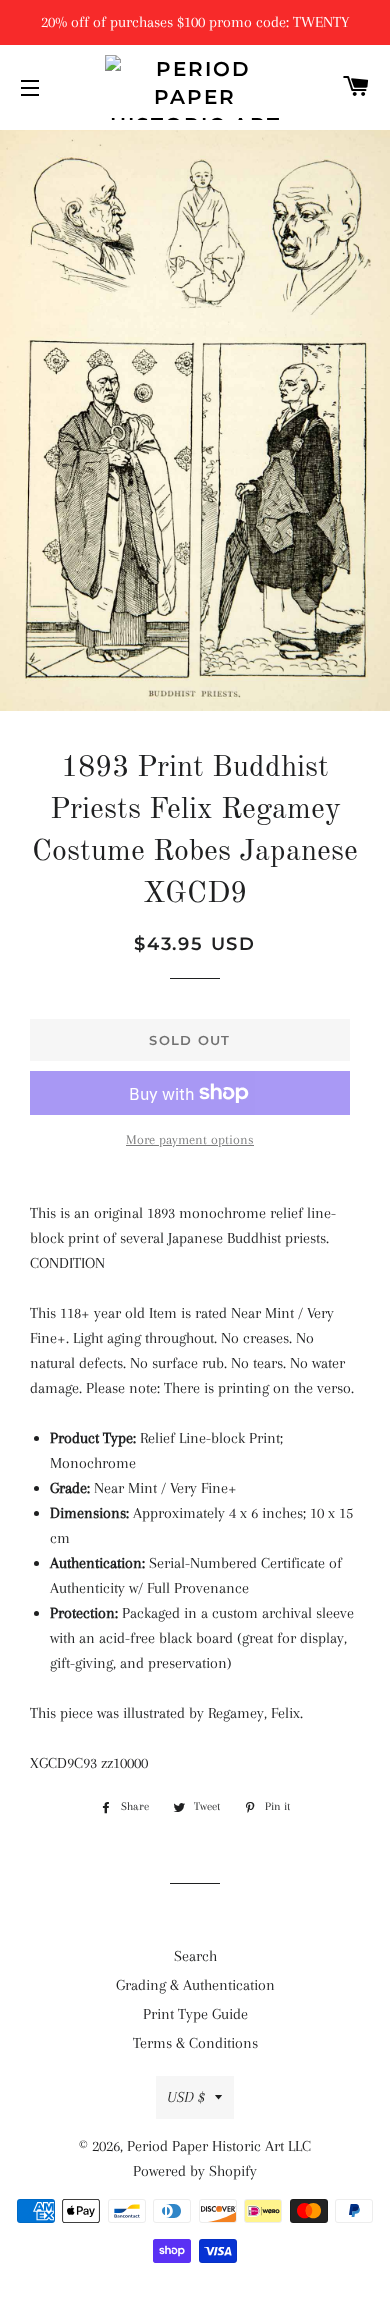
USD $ (186, 2097)
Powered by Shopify (195, 2171)
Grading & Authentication (195, 1985)
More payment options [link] (190, 1139)
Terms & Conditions (195, 2043)
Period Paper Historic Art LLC (219, 2146)
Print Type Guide (195, 2014)
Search (195, 1956)
